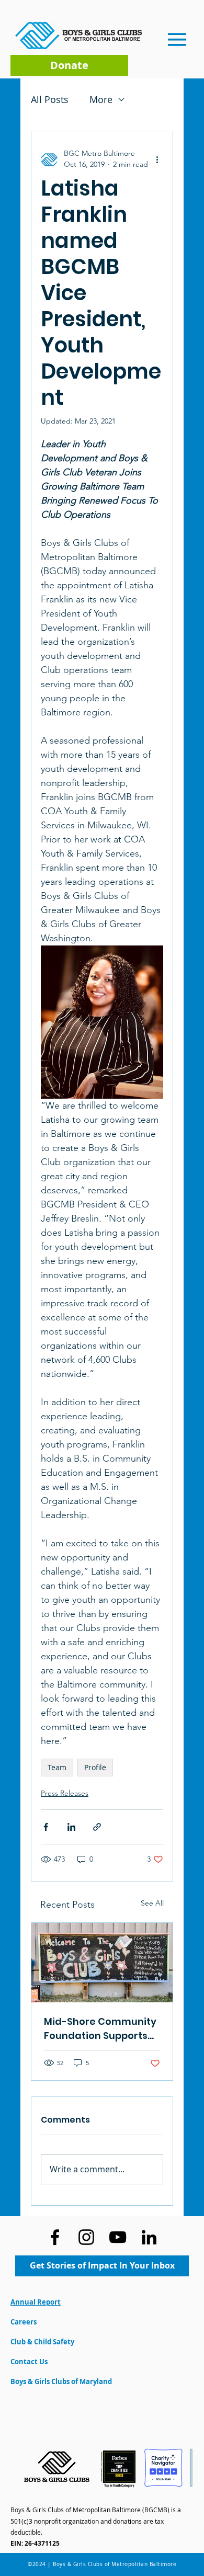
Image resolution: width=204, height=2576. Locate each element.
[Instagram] (86, 2237)
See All (152, 1903)
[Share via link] (97, 1827)
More (101, 99)
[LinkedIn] (149, 2237)
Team (57, 1767)
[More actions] (157, 159)
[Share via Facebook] (46, 1827)
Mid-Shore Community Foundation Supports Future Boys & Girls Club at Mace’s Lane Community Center (101, 2029)
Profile (95, 1767)
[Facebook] (55, 2237)
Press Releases (65, 1793)
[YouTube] (118, 2237)
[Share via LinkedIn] (71, 1827)
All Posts (50, 99)
